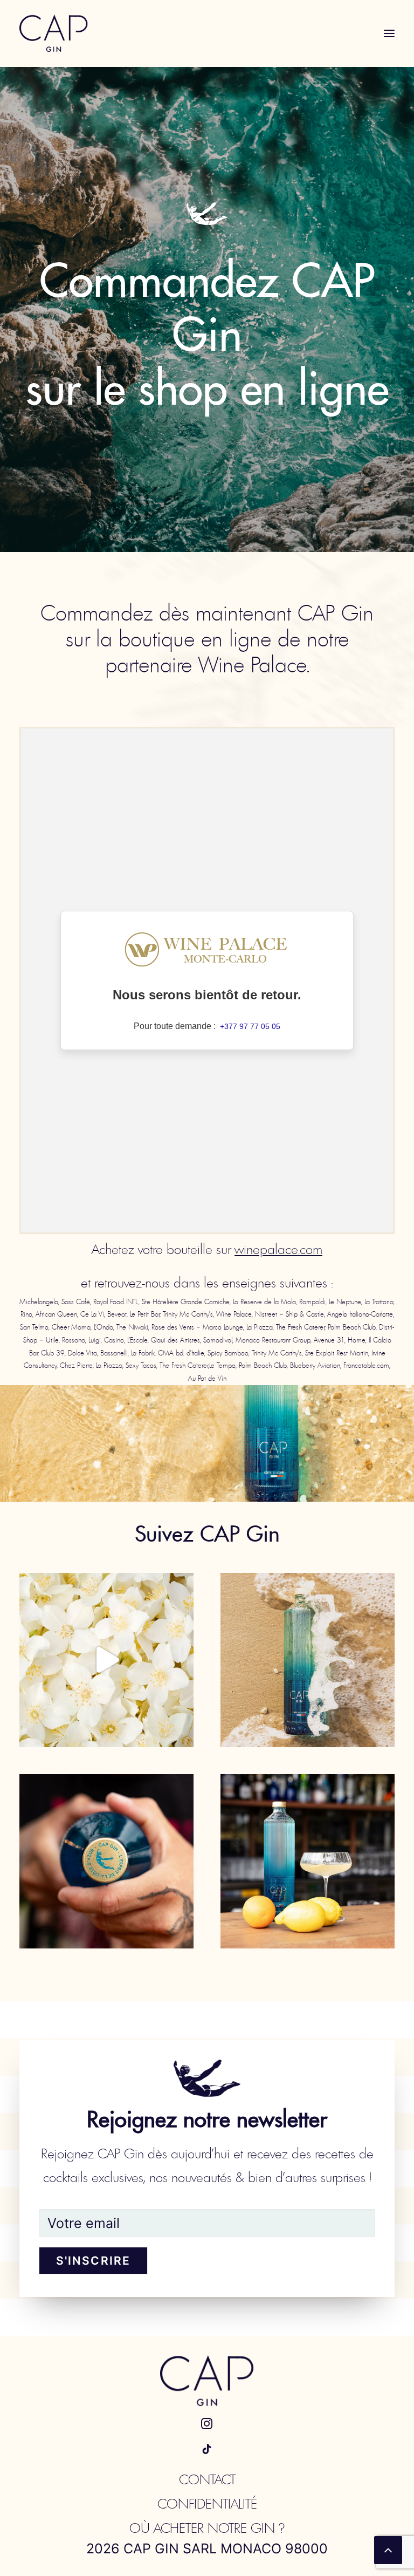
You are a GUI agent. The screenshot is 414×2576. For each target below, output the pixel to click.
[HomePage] (207, 2381)
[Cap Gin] (54, 33)
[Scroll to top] (388, 2549)
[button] (389, 33)
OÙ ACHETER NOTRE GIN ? (207, 2528)
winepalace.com (278, 1249)
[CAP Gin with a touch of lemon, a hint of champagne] (308, 1861)
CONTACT (207, 2480)
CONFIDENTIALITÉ (207, 2504)
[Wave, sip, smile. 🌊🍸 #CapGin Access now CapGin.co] (308, 1660)
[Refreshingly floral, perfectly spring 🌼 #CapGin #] (106, 1660)
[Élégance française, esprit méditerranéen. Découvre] (106, 1861)
